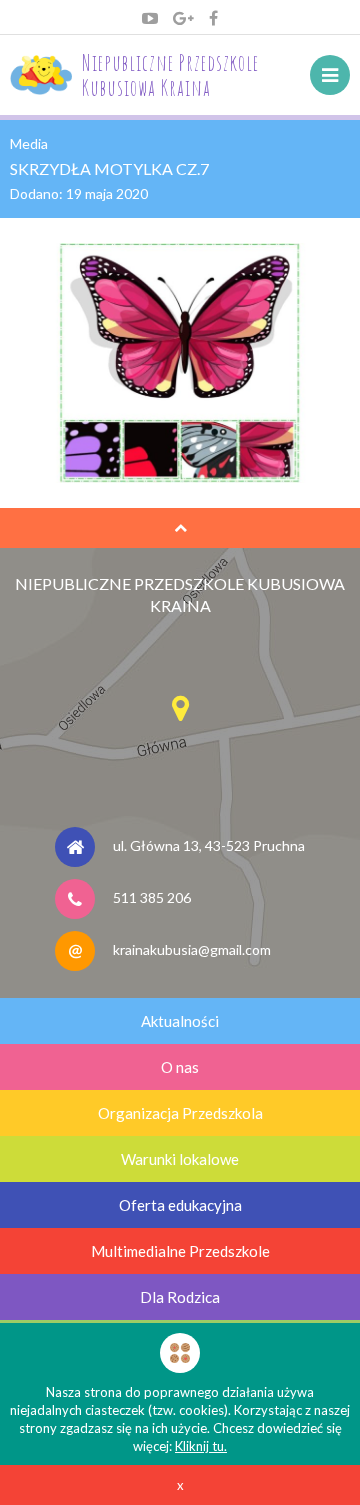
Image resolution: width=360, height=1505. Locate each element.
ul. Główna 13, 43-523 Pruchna (209, 845)
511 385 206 (152, 897)
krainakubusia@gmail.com (192, 949)
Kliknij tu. (201, 1446)
